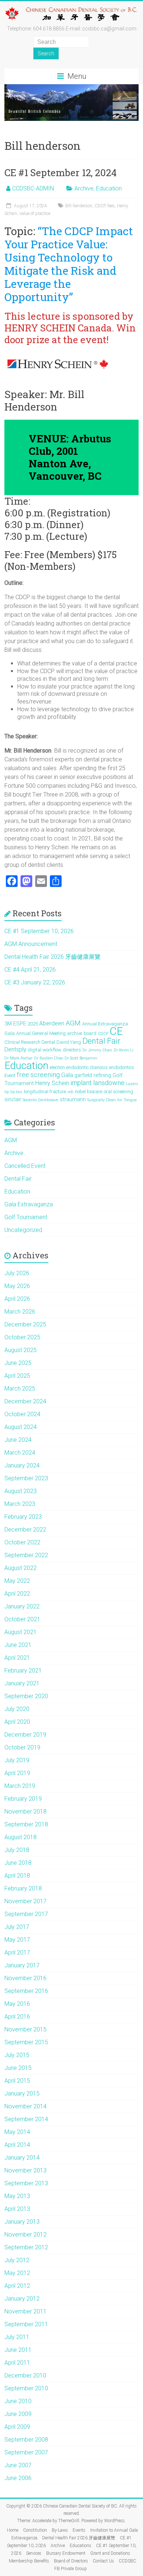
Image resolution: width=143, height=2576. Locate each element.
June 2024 (18, 1440)
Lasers (132, 1084)
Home (13, 2530)
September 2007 (26, 2452)
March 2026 (20, 1312)
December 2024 (25, 1401)
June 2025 (18, 1363)
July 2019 (17, 1760)
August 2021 (21, 1632)
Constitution (35, 2530)
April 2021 (17, 1658)
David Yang (69, 1042)
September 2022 (26, 1555)
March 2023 (20, 1504)
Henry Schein (52, 1083)
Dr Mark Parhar (19, 1058)
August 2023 (21, 1491)
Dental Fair (101, 1041)
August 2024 (21, 1427)
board (90, 1033)
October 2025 (22, 1337)
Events (79, 2530)
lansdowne (109, 1083)
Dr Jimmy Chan (97, 1050)
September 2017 (26, 1914)
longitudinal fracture (45, 1092)
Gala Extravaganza (29, 1204)
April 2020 (17, 1722)
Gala (67, 1075)
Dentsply (15, 1049)
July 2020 (17, 1709)
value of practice (35, 214)
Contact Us (103, 2561)
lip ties (16, 1092)
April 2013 (17, 2209)
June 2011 (18, 2350)
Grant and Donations (110, 2553)
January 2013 (22, 2222)
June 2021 (18, 1645)
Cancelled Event (25, 1166)
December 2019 (25, 1735)
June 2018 (18, 1863)
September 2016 (26, 1991)
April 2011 (17, 2363)
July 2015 (17, 2055)
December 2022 (25, 1530)
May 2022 (17, 1581)
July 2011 (17, 2337)
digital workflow (45, 1050)
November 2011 (25, 2311)
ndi (70, 1092)
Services (34, 2553)
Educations (80, 2546)
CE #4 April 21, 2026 (30, 970)
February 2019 (23, 1799)
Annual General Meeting (41, 1033)
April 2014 (17, 2145)
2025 (33, 1024)
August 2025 (21, 1350)
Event (10, 1075)
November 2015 (25, 2029)
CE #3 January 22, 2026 (35, 982)
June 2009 (18, 2414)
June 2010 (18, 2401)
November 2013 (25, 2170)
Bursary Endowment (66, 2553)
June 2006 (18, 2478)
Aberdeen (52, 1023)
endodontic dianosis (87, 1067)
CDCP (100, 206)
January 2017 (22, 1965)
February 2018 (23, 1888)
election (57, 1067)
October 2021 (22, 1619)
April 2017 (17, 1953)
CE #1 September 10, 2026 (39, 931)
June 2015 (18, 2068)
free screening (38, 1075)
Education (109, 188)
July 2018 (17, 1850)
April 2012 (17, 2286)
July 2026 (17, 1273)
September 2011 (26, 2324)
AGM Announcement (31, 944)
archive (75, 1033)
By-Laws (60, 2530)
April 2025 (17, 1376)
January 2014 (22, 2158)
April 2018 (17, 1876)
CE (116, 1031)
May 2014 (17, 2132)
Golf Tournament (26, 1217)
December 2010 (25, 2375)
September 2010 (26, 2388)
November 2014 (25, 2106)
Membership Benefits (29, 2561)
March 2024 (20, 1453)
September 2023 (26, 1478)
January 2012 (22, 2299)
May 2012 (17, 2273)
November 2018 (25, 1812)
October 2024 (22, 1414)
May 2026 (17, 1286)
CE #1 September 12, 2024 (60, 172)
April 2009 (17, 2427)
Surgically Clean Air (105, 1100)
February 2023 (23, 1517)
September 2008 (26, 2440)
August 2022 (21, 1568)
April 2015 (17, 2081)
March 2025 (20, 1389)
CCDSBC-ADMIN (33, 188)
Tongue (130, 1100)
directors (72, 1050)
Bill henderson (79, 206)
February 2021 (23, 1671)
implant (81, 1083)
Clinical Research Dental (30, 1042)
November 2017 (25, 1901)
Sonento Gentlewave (41, 1100)
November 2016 (25, 1978)
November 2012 (25, 2234)
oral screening (118, 1092)
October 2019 (22, 1747)
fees (111, 206)
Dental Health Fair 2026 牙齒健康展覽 (52, 957)
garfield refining (93, 1075)
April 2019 (17, 1773)
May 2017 (17, 1940)
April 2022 (17, 1594)
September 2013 (26, 2183)
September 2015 (26, 2042)
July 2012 (17, 2260)
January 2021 (22, 1683)
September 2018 (26, 1824)
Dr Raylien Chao (49, 1058)
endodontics (122, 1067)
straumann (73, 1099)
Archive (84, 188)
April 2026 (17, 1299)
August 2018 (21, 1837)
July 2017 (17, 1927)
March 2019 (20, 1786)
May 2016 (17, 2004)
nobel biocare (89, 1092)
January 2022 (22, 1606)
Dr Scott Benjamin (81, 1058)
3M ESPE (15, 1024)
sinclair (13, 1099)
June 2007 (18, 2465)
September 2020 (26, 1696)
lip (7, 1092)
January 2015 (22, 2094)
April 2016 (17, 2017)
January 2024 (22, 1465)
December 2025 (25, 1324)
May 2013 (17, 2196)
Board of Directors (71, 2561)
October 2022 (22, 1542)
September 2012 (26, 2247)
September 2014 (26, 2119)
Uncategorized (23, 1230)
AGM (73, 1023)
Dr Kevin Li (124, 1050)
